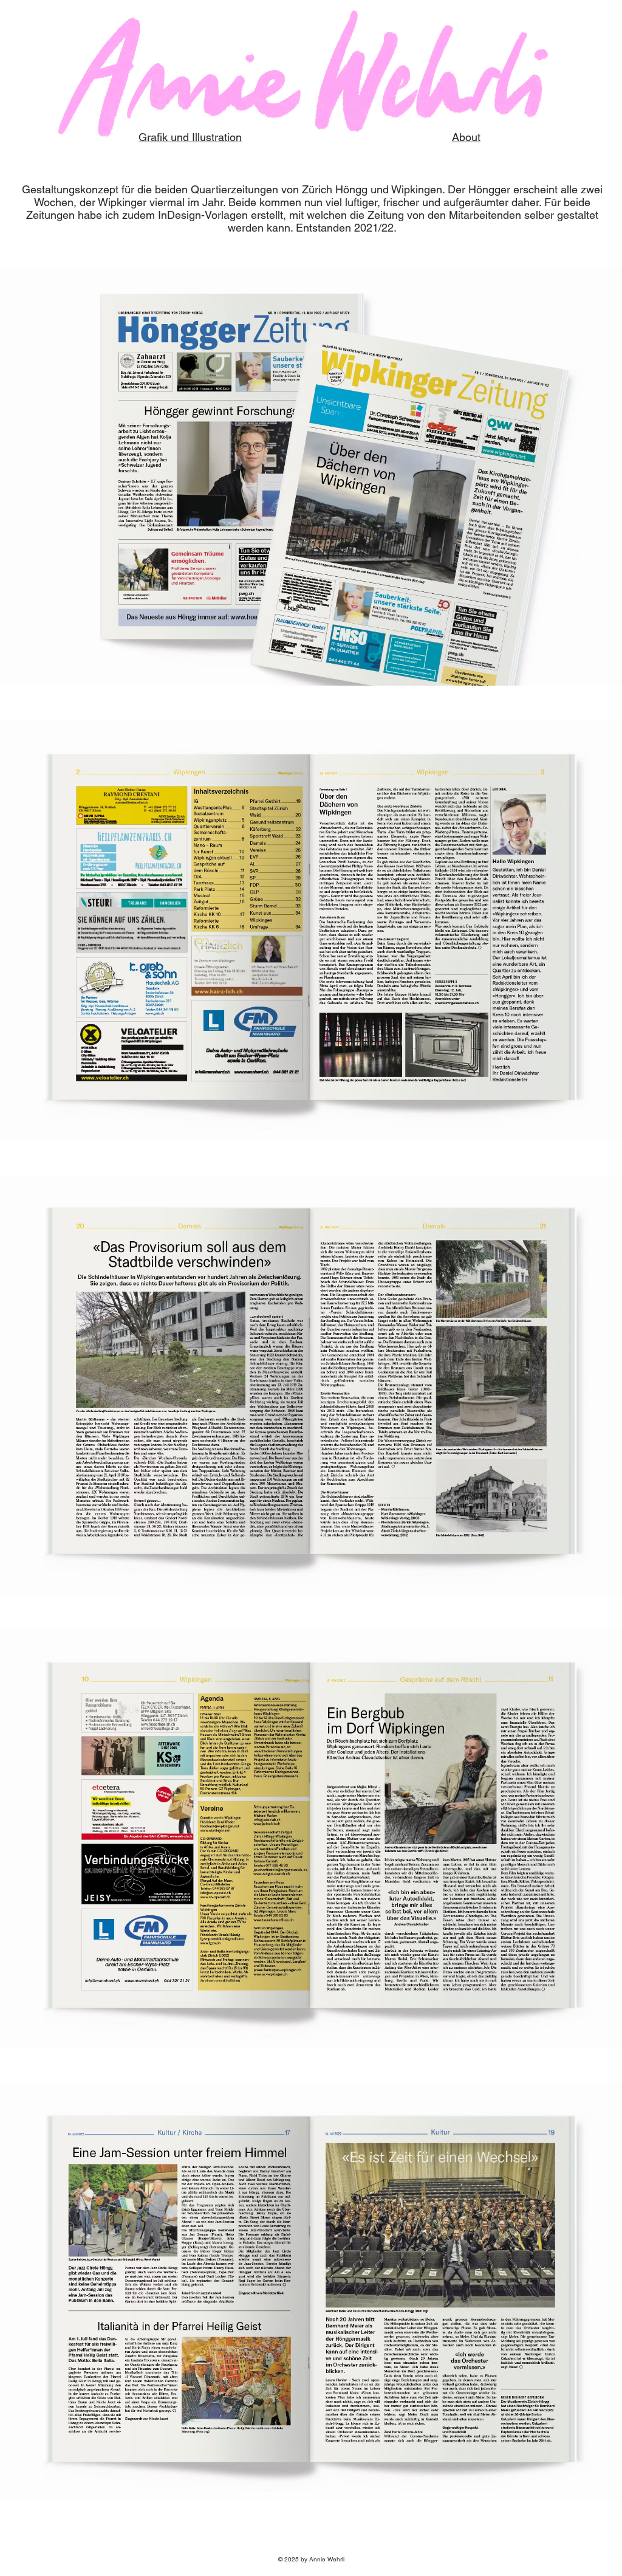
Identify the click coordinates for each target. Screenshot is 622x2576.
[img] (311, 476)
